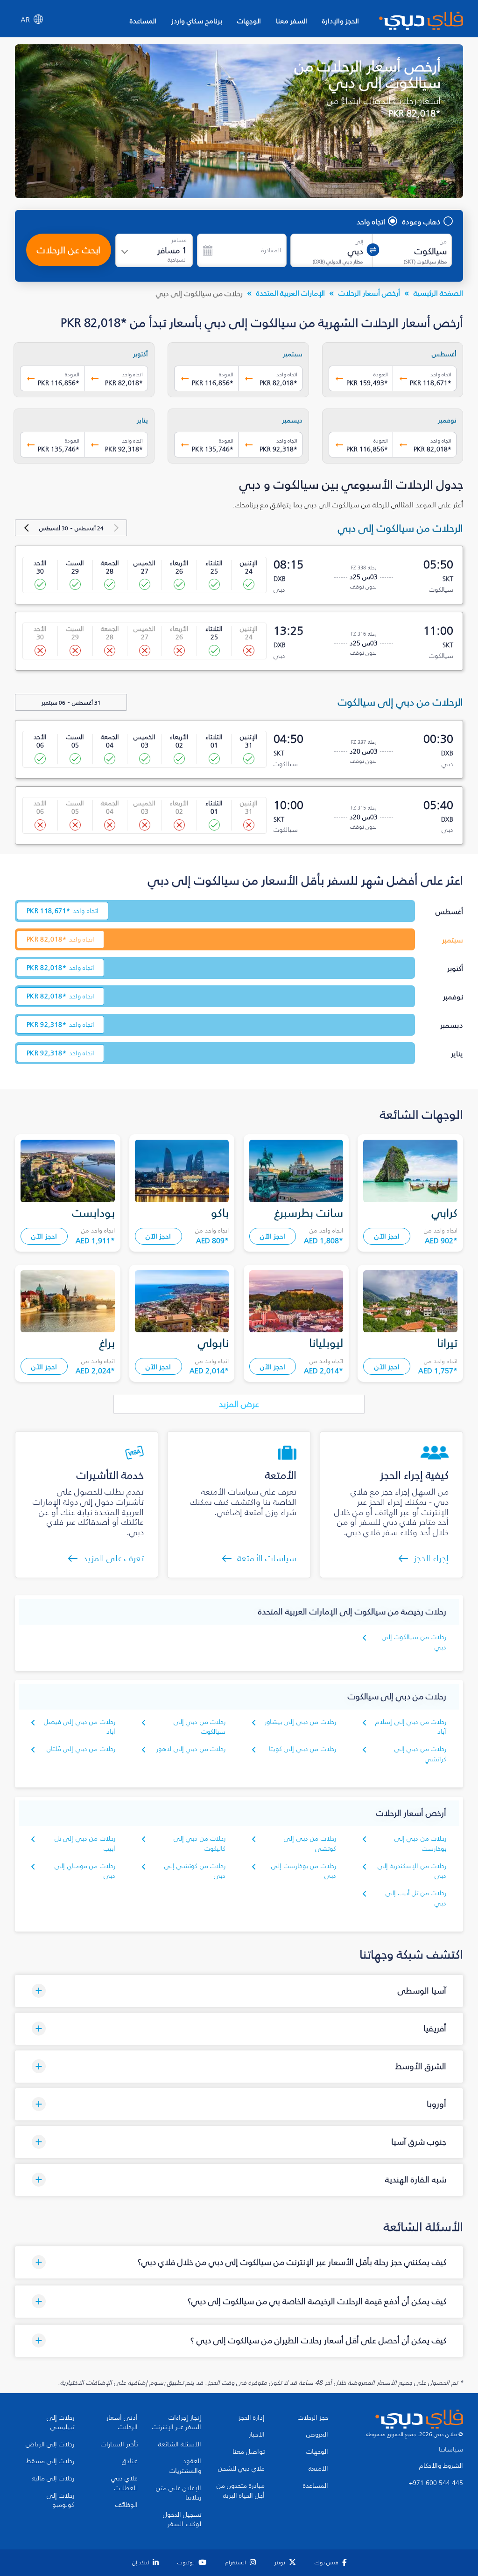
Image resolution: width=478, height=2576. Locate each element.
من (443, 242)
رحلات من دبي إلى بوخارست (420, 1844)
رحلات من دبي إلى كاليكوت (200, 1844)
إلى (359, 242)
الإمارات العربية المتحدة (291, 293)
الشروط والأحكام (441, 2466)
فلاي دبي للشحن (241, 2469)
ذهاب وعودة (422, 222)
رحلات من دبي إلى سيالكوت (200, 1727)
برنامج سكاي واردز (197, 21)
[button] (239, 1991)
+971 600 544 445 (436, 2483)
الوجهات (249, 21)
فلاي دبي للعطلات (124, 2483)
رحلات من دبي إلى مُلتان (81, 1749)
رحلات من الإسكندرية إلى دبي (412, 1871)
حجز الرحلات (313, 2418)
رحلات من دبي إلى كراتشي (420, 1754)
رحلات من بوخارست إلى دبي (303, 1871)
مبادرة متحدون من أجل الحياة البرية (241, 2491)
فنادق (130, 2461)
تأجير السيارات (119, 2444)
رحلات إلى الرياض (50, 2444)
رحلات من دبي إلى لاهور (191, 1749)
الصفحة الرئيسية (438, 293)
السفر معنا (292, 21)
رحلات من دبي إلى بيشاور (300, 1722)
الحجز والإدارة (341, 21)
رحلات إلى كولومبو (60, 2501)
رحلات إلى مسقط (50, 2461)
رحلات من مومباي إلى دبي (85, 1871)
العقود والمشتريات (185, 2466)
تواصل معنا (249, 2452)
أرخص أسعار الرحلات (369, 293)
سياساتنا (451, 2450)
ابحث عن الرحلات (69, 250)
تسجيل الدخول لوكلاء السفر (182, 2520)
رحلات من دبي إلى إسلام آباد (411, 1727)
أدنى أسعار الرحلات (122, 2423)
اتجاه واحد (371, 222)
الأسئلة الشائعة (180, 2444)
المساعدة (143, 21)
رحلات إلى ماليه (53, 2479)
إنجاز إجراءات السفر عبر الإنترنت (177, 2423)
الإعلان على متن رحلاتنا (179, 2493)
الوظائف (127, 2505)
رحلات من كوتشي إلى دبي (195, 1871)
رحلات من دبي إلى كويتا (302, 1749)
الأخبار (257, 2435)
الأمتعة (318, 2469)
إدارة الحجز (252, 2418)
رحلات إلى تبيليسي (60, 2423)
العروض (317, 2435)
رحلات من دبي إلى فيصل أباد (80, 1727)
